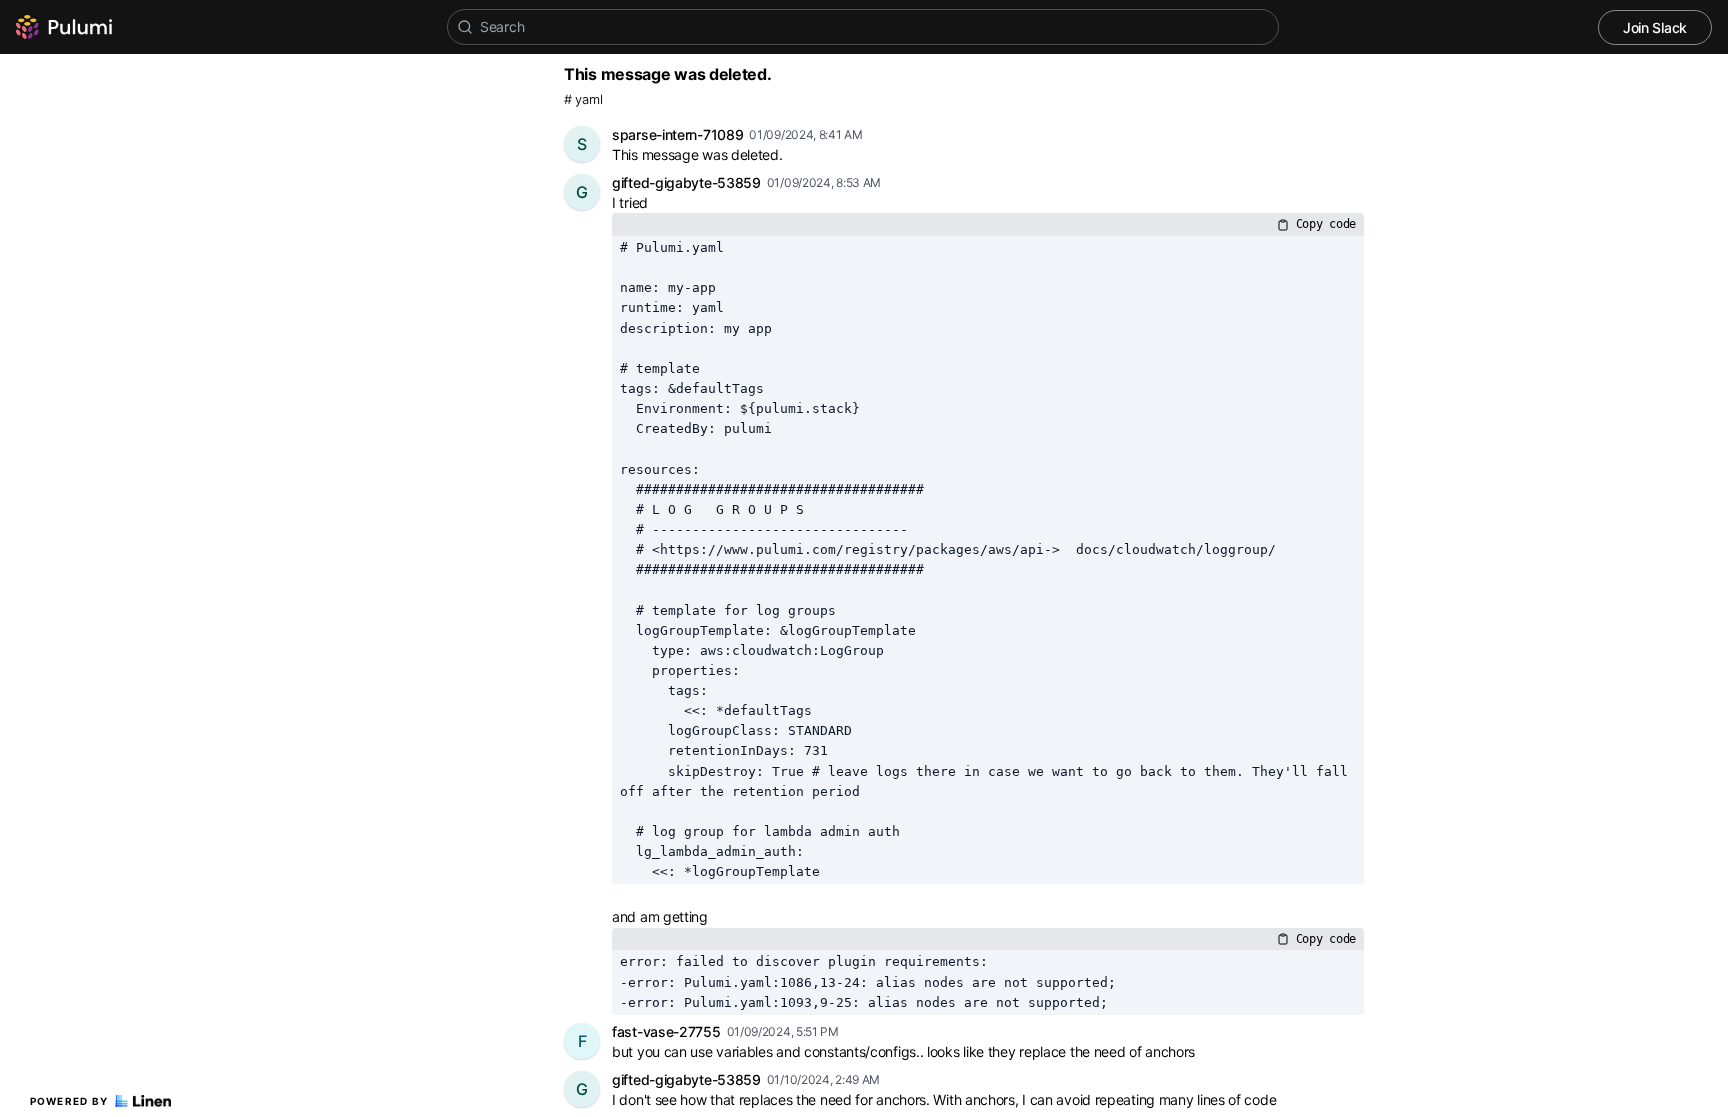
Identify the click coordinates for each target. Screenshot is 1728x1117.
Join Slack (1655, 27)
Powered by (69, 1101)
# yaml (583, 99)
